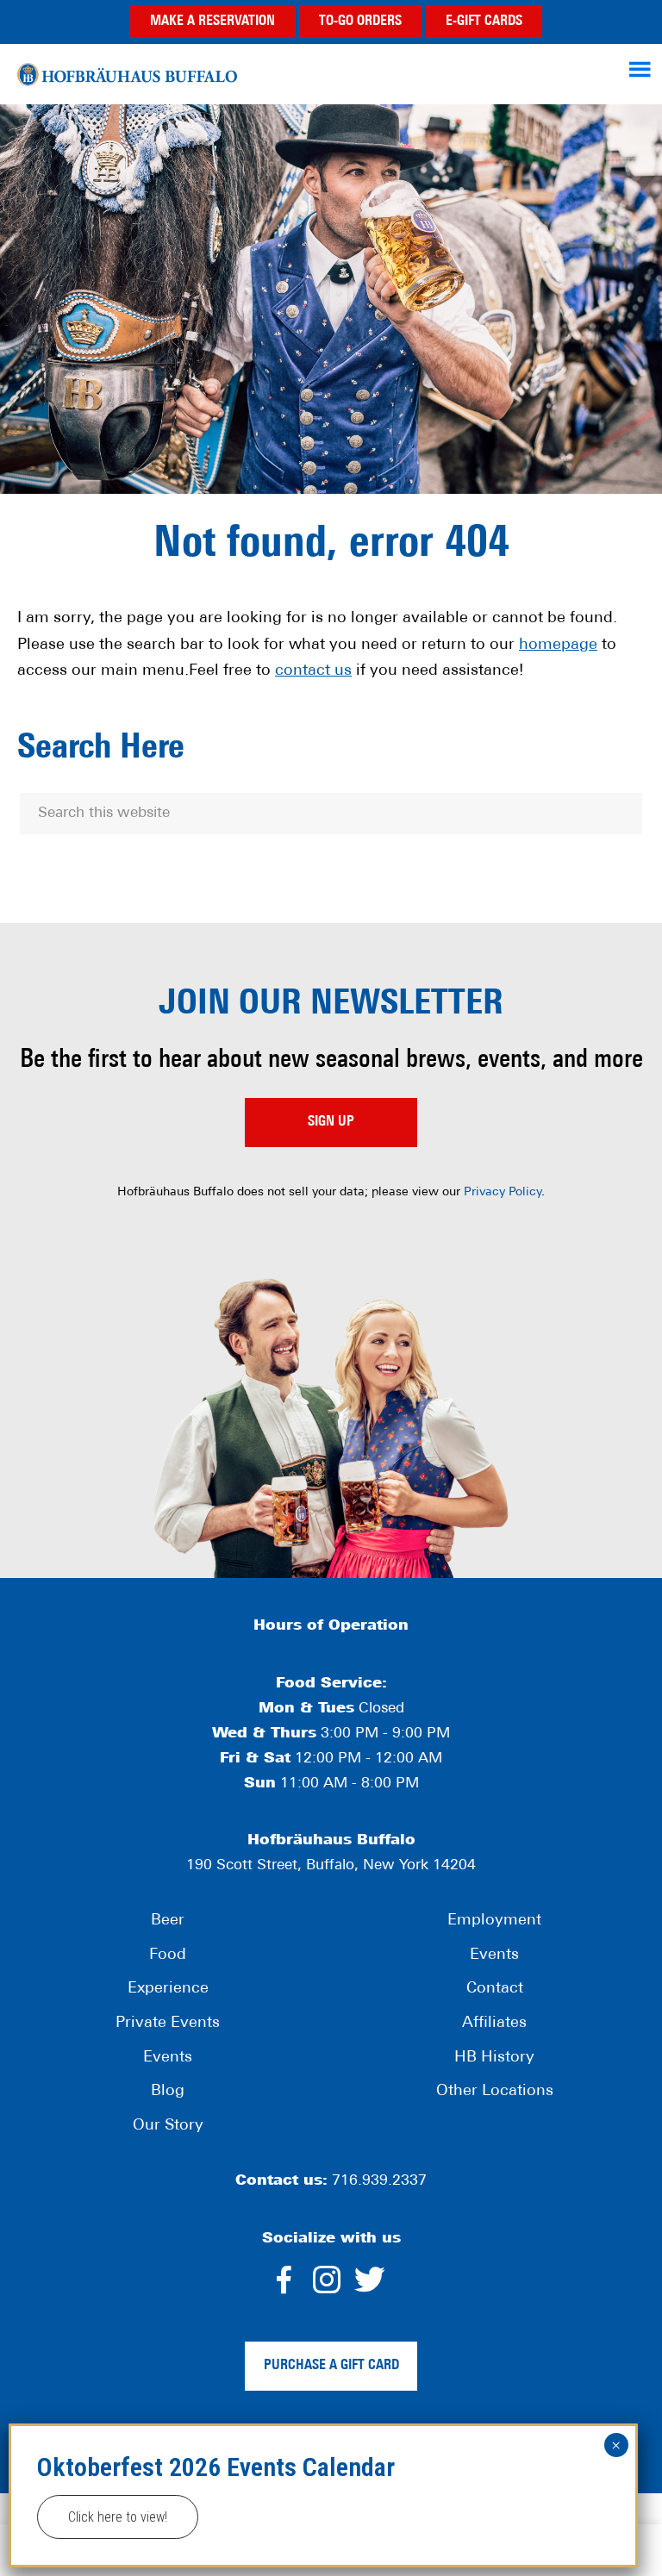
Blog (168, 2092)
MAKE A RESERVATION (212, 22)
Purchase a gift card (331, 2366)
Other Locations (495, 2092)
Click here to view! (118, 2517)
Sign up (331, 1122)
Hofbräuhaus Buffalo (127, 74)
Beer (168, 1921)
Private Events (168, 2024)
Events (168, 2058)
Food (168, 1955)
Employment (494, 1921)
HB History (494, 2058)
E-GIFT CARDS (484, 22)
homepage (558, 646)
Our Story (168, 2126)
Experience (168, 1989)
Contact (495, 1989)
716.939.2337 (379, 2181)
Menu (642, 69)
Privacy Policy (503, 1192)
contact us (313, 671)
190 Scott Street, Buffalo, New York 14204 (331, 1865)
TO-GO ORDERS (360, 22)
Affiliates (494, 2024)
